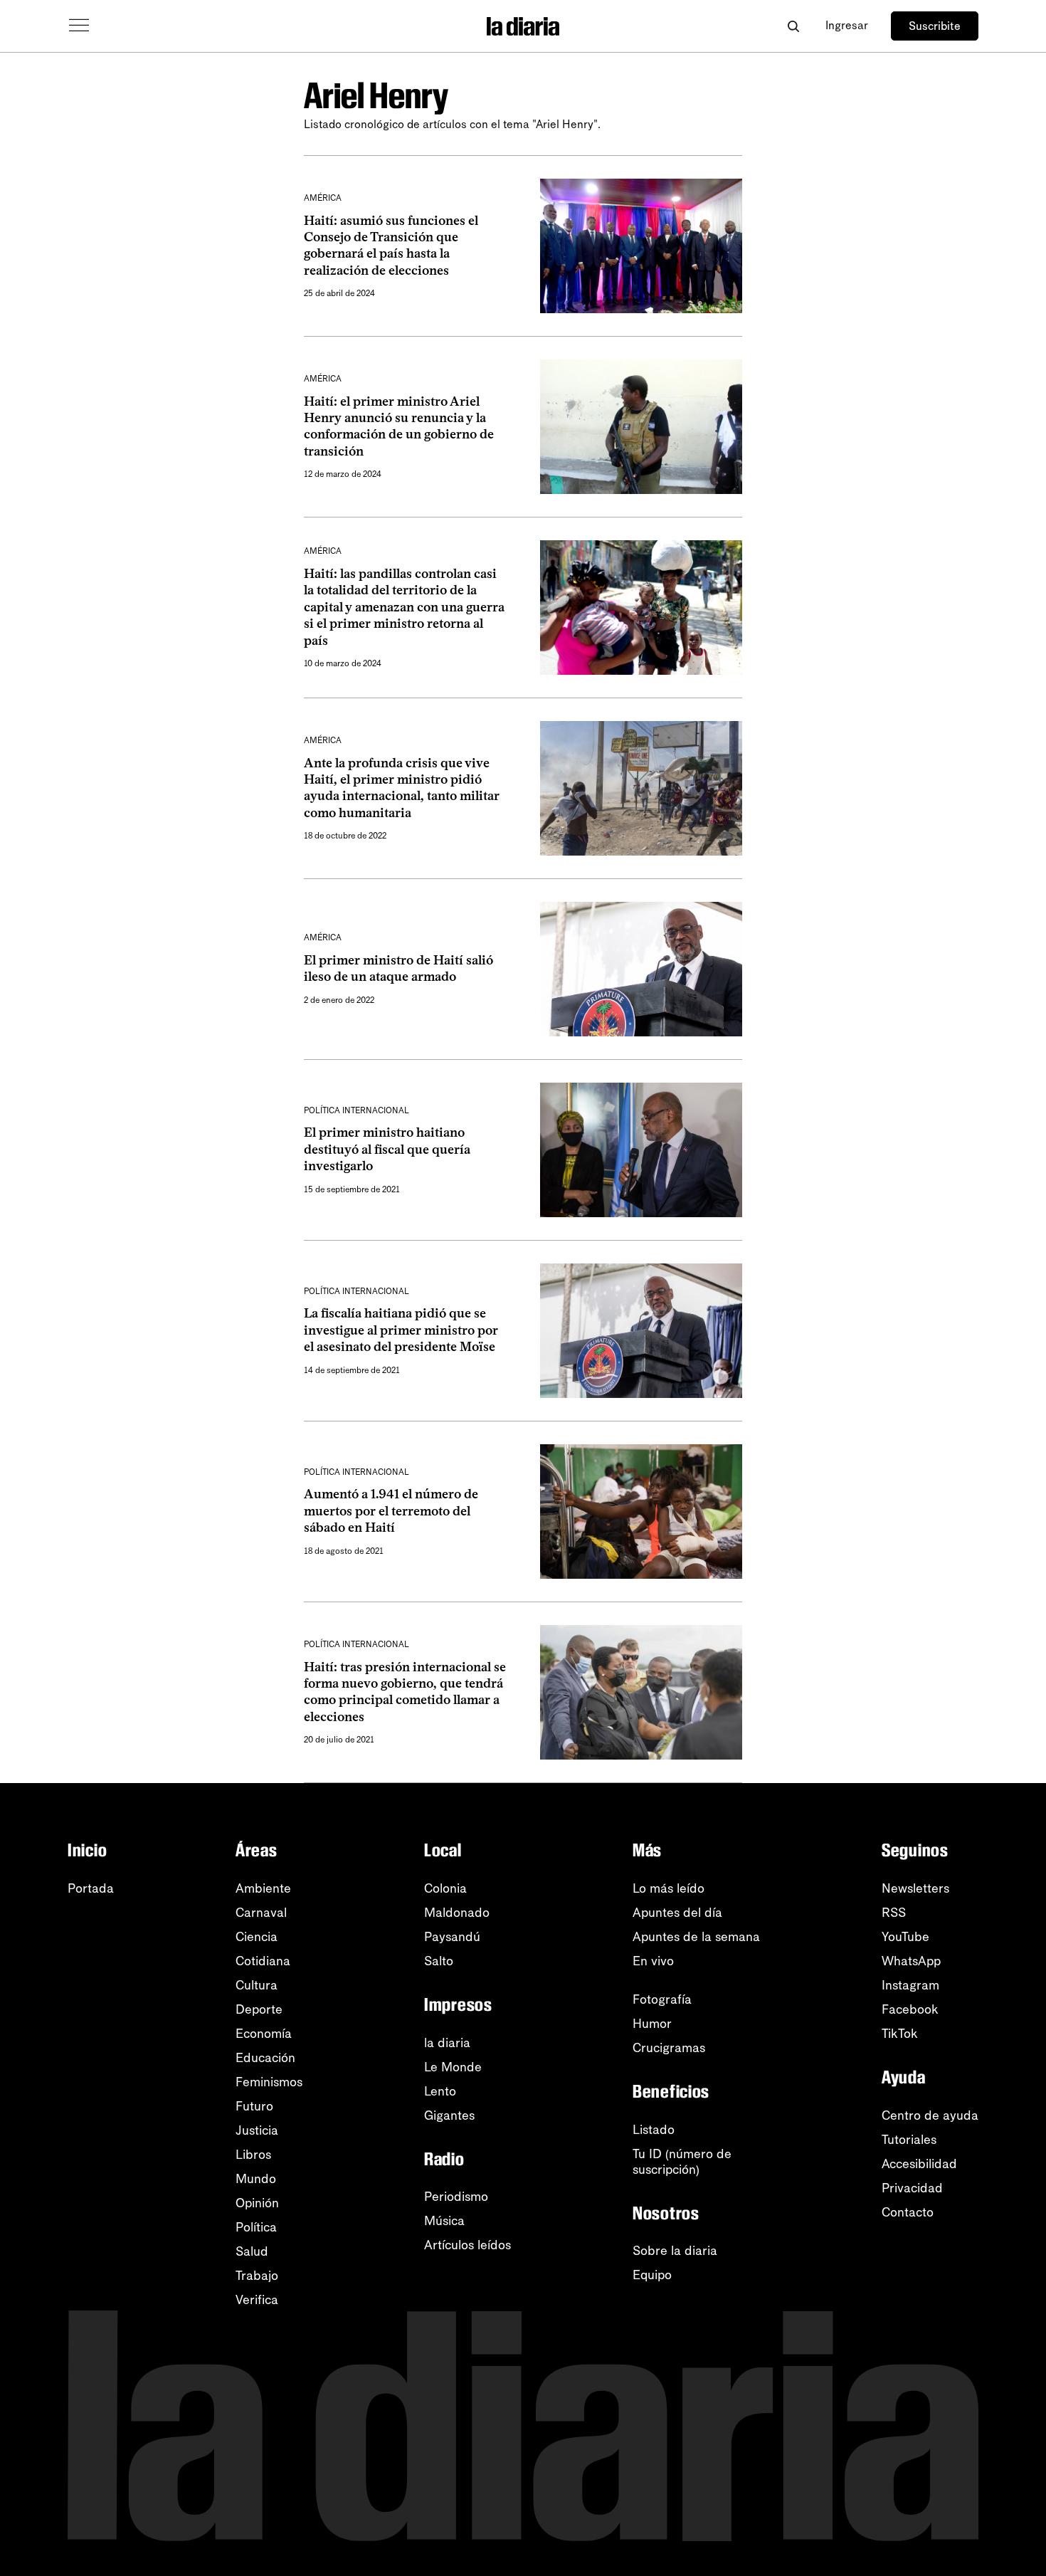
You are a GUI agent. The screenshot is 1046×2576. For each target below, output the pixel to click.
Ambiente (263, 1888)
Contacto (908, 2212)
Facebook (910, 2009)
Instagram (910, 1985)
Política (256, 2227)
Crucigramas (669, 2048)
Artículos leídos (467, 2245)
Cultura (257, 1985)
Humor (652, 2024)
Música (444, 2221)
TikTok (900, 2034)
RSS (894, 1913)
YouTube (905, 1937)
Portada (91, 1888)
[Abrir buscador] (793, 26)
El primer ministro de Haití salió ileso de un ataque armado (398, 968)
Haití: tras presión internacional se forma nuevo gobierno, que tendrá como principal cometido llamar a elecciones (405, 1692)
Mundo (256, 2179)
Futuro (254, 2106)
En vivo (653, 1961)
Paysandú (452, 1937)
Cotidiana (263, 1961)
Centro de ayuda (930, 2115)
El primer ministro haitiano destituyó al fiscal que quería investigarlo (387, 1149)
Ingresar (847, 25)
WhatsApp (911, 1961)
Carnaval (261, 1913)
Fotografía (662, 1999)
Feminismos (269, 2082)
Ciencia (257, 1937)
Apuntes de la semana (696, 1937)
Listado (654, 2130)
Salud (252, 2251)
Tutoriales (909, 2140)
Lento (440, 2091)
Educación (265, 2058)
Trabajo (257, 2276)
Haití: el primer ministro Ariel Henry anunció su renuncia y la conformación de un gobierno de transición (399, 426)
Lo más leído (669, 1888)
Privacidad (912, 2188)
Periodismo (456, 2197)
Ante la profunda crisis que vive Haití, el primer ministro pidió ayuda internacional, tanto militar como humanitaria (402, 788)
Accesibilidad (919, 2164)
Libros (253, 2155)
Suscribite (935, 26)
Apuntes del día (677, 1913)
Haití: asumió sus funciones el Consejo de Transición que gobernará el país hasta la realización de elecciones (391, 246)
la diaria (447, 2043)
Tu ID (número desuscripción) (682, 2162)
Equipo (652, 2275)
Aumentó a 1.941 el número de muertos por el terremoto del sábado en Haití (391, 1511)
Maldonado (457, 1913)
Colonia (445, 1888)
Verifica (257, 2300)
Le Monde (453, 2067)
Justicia (257, 2130)
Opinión (257, 2203)
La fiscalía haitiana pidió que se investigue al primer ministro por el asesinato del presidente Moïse (401, 1330)
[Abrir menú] (79, 26)
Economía (264, 2034)
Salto (439, 1961)
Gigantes (449, 2115)
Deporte (259, 2009)
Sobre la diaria (675, 2251)
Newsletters (915, 1888)
